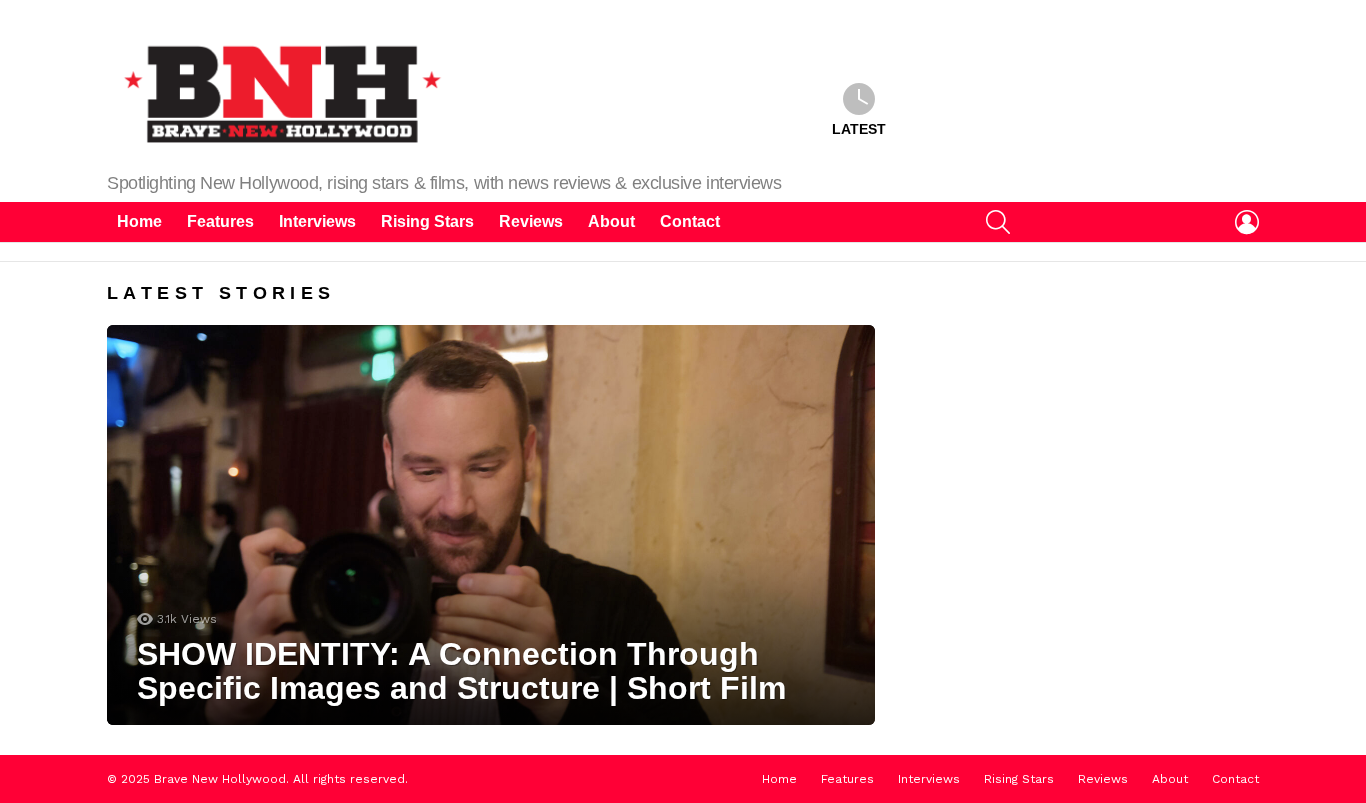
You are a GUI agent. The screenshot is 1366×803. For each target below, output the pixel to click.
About (611, 221)
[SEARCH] (998, 222)
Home (139, 221)
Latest (859, 129)
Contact (690, 221)
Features (220, 221)
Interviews (317, 221)
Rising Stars (427, 221)
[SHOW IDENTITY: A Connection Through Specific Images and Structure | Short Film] (491, 525)
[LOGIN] (1247, 222)
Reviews (531, 221)
